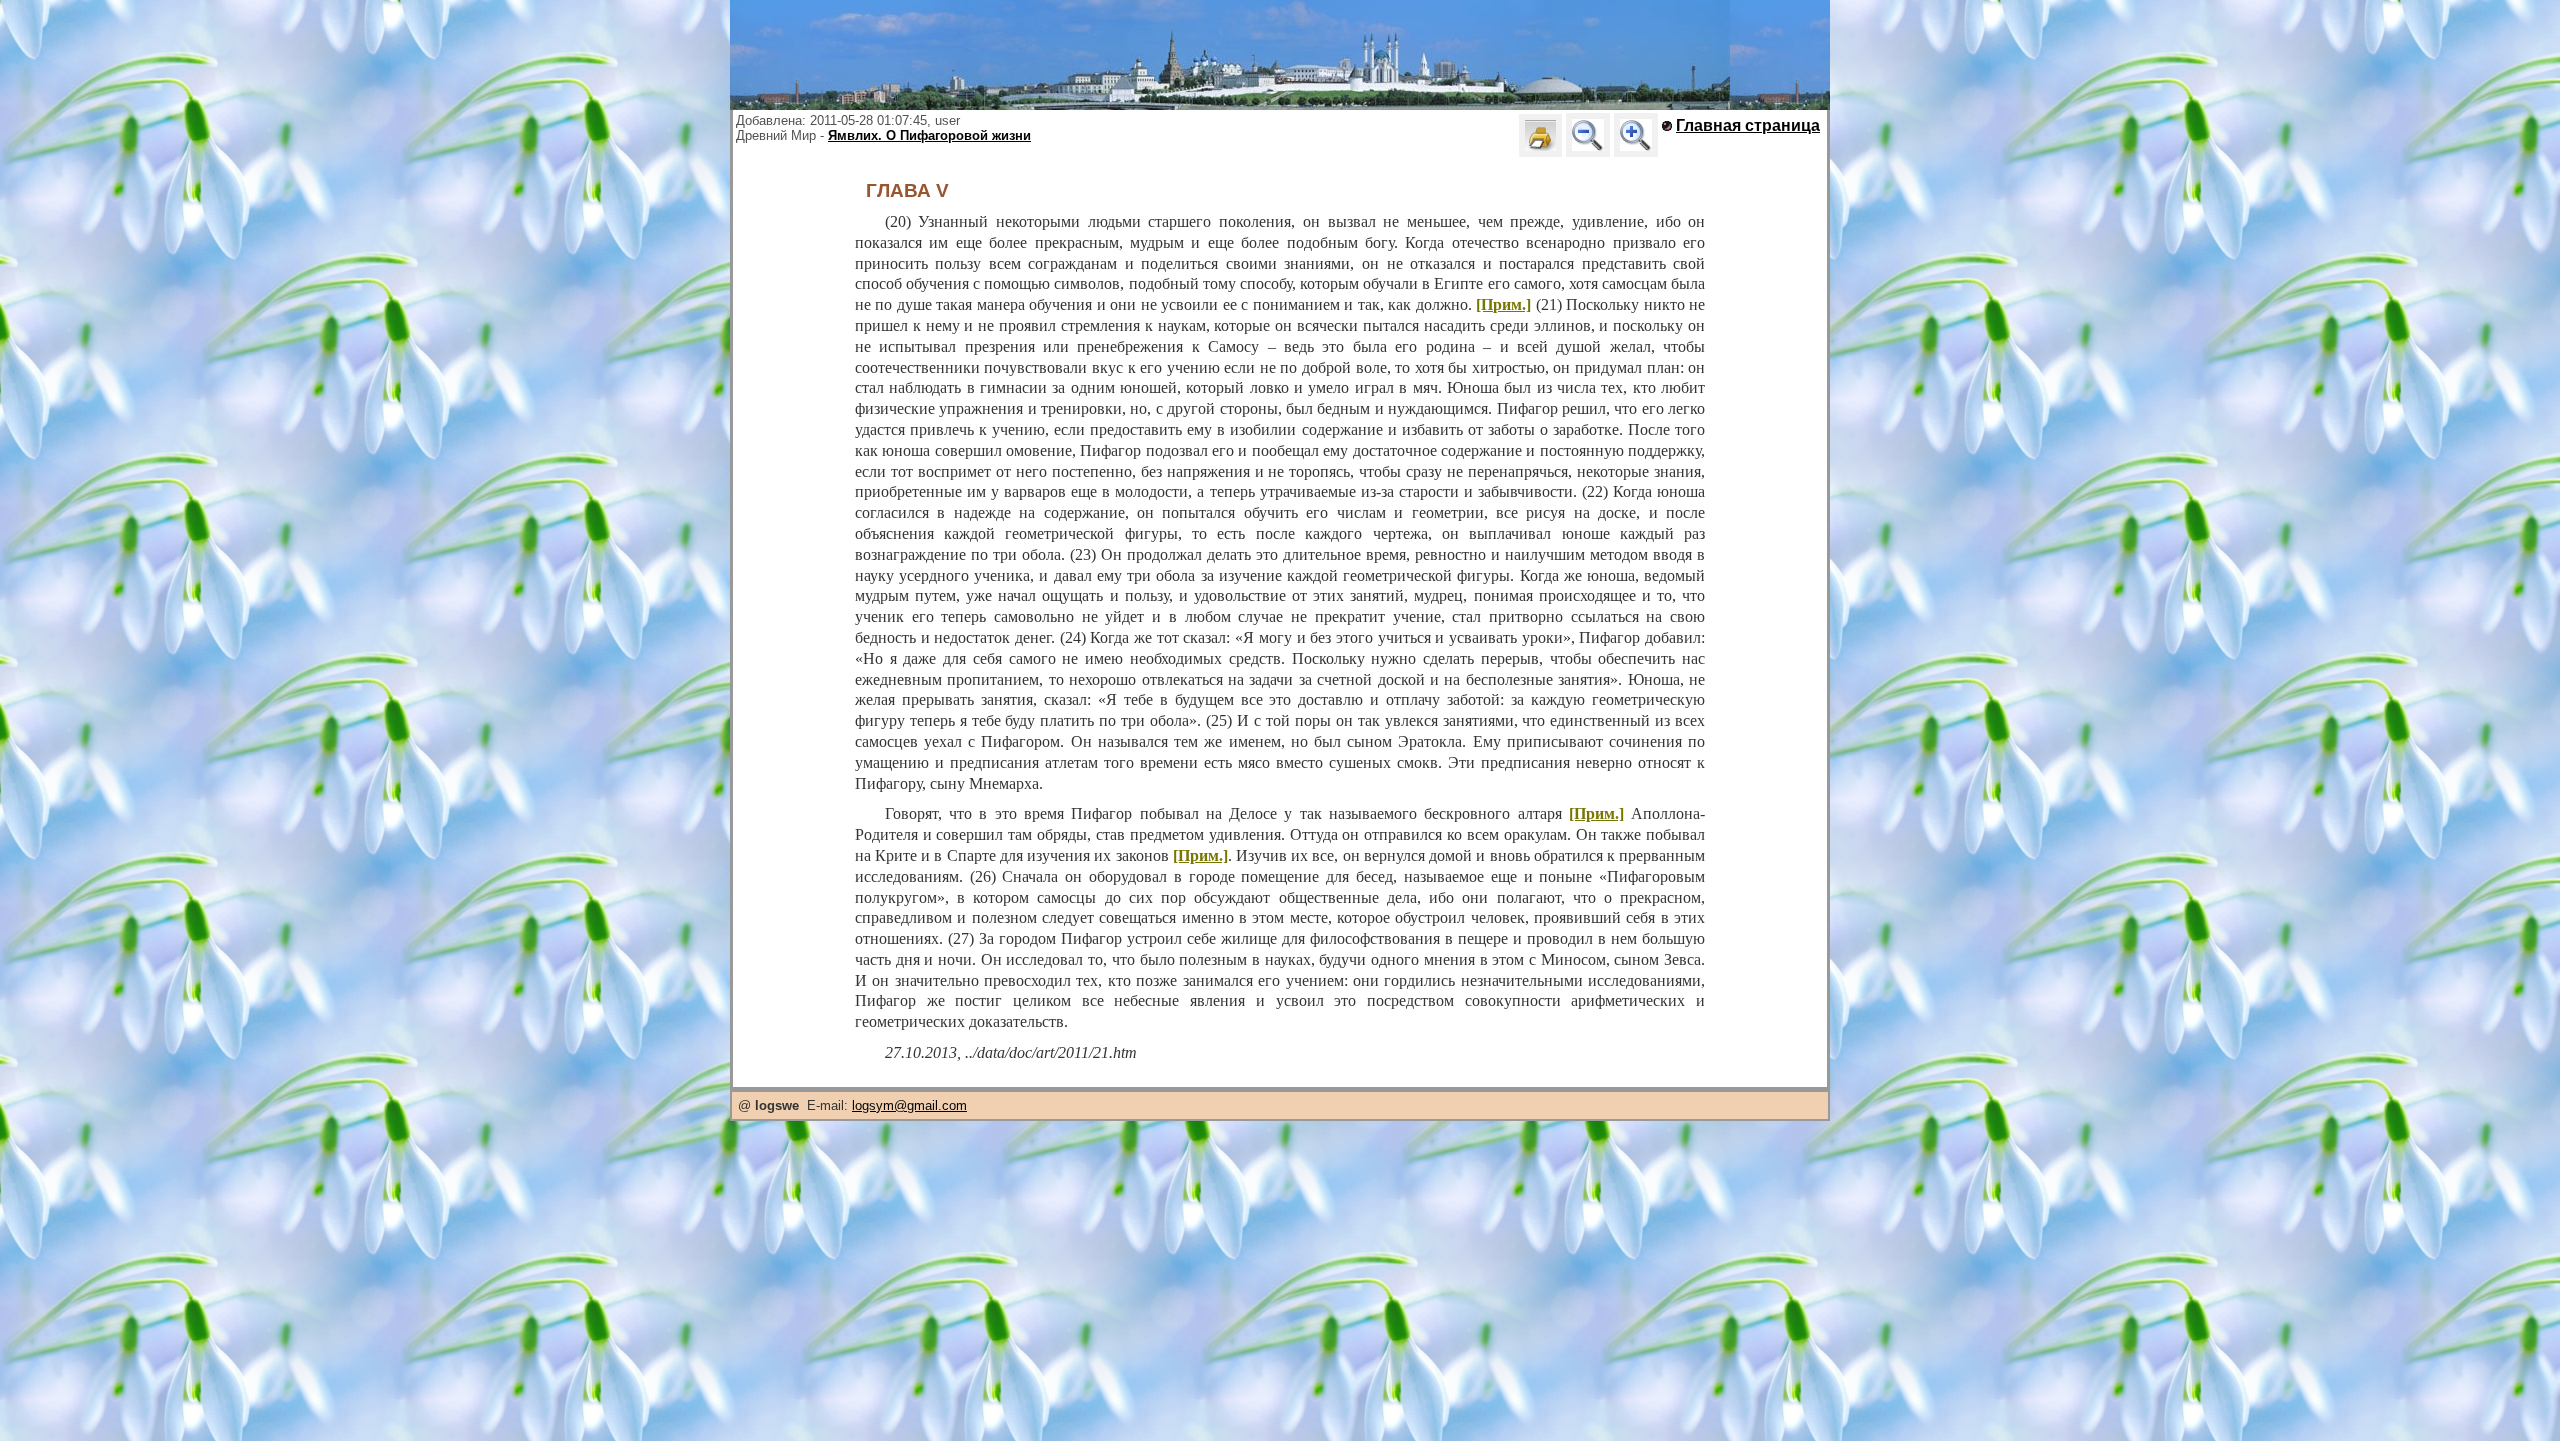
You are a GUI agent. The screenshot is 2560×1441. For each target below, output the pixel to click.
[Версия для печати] (1540, 135)
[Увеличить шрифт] (1636, 135)
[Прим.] (1503, 304)
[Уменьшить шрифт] (1588, 135)
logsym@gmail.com (909, 1105)
